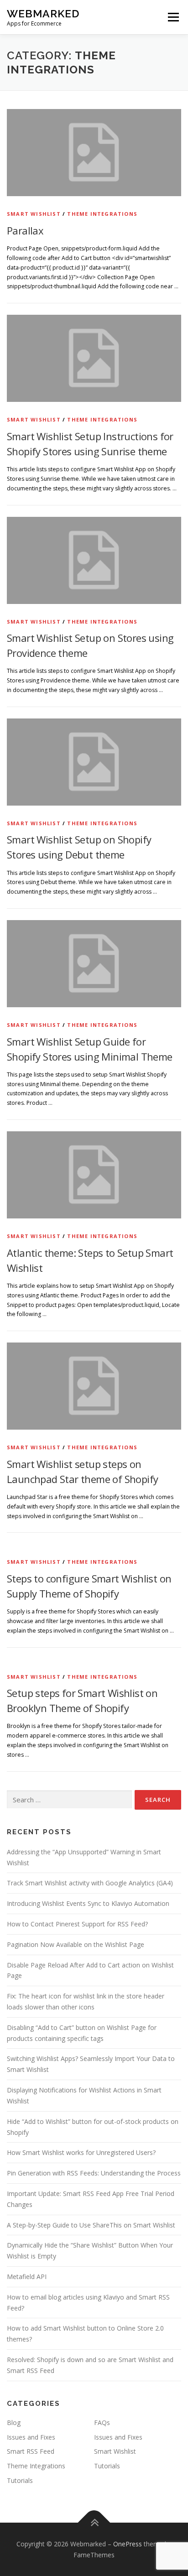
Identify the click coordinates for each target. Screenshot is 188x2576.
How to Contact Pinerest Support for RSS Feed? (77, 1924)
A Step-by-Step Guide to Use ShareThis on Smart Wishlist (91, 2225)
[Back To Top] (94, 2522)
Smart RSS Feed (31, 2451)
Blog (14, 2422)
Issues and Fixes (31, 2437)
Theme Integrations (102, 214)
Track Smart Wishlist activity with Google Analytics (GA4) (90, 1883)
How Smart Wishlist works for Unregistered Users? (81, 2152)
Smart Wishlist (34, 214)
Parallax (25, 230)
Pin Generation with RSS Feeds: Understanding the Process (94, 2173)
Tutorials (107, 2466)
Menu (173, 17)
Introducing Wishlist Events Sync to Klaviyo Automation (88, 1903)
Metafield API (27, 2277)
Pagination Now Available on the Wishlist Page (76, 1944)
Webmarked (43, 13)
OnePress (128, 2544)
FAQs (102, 2422)
